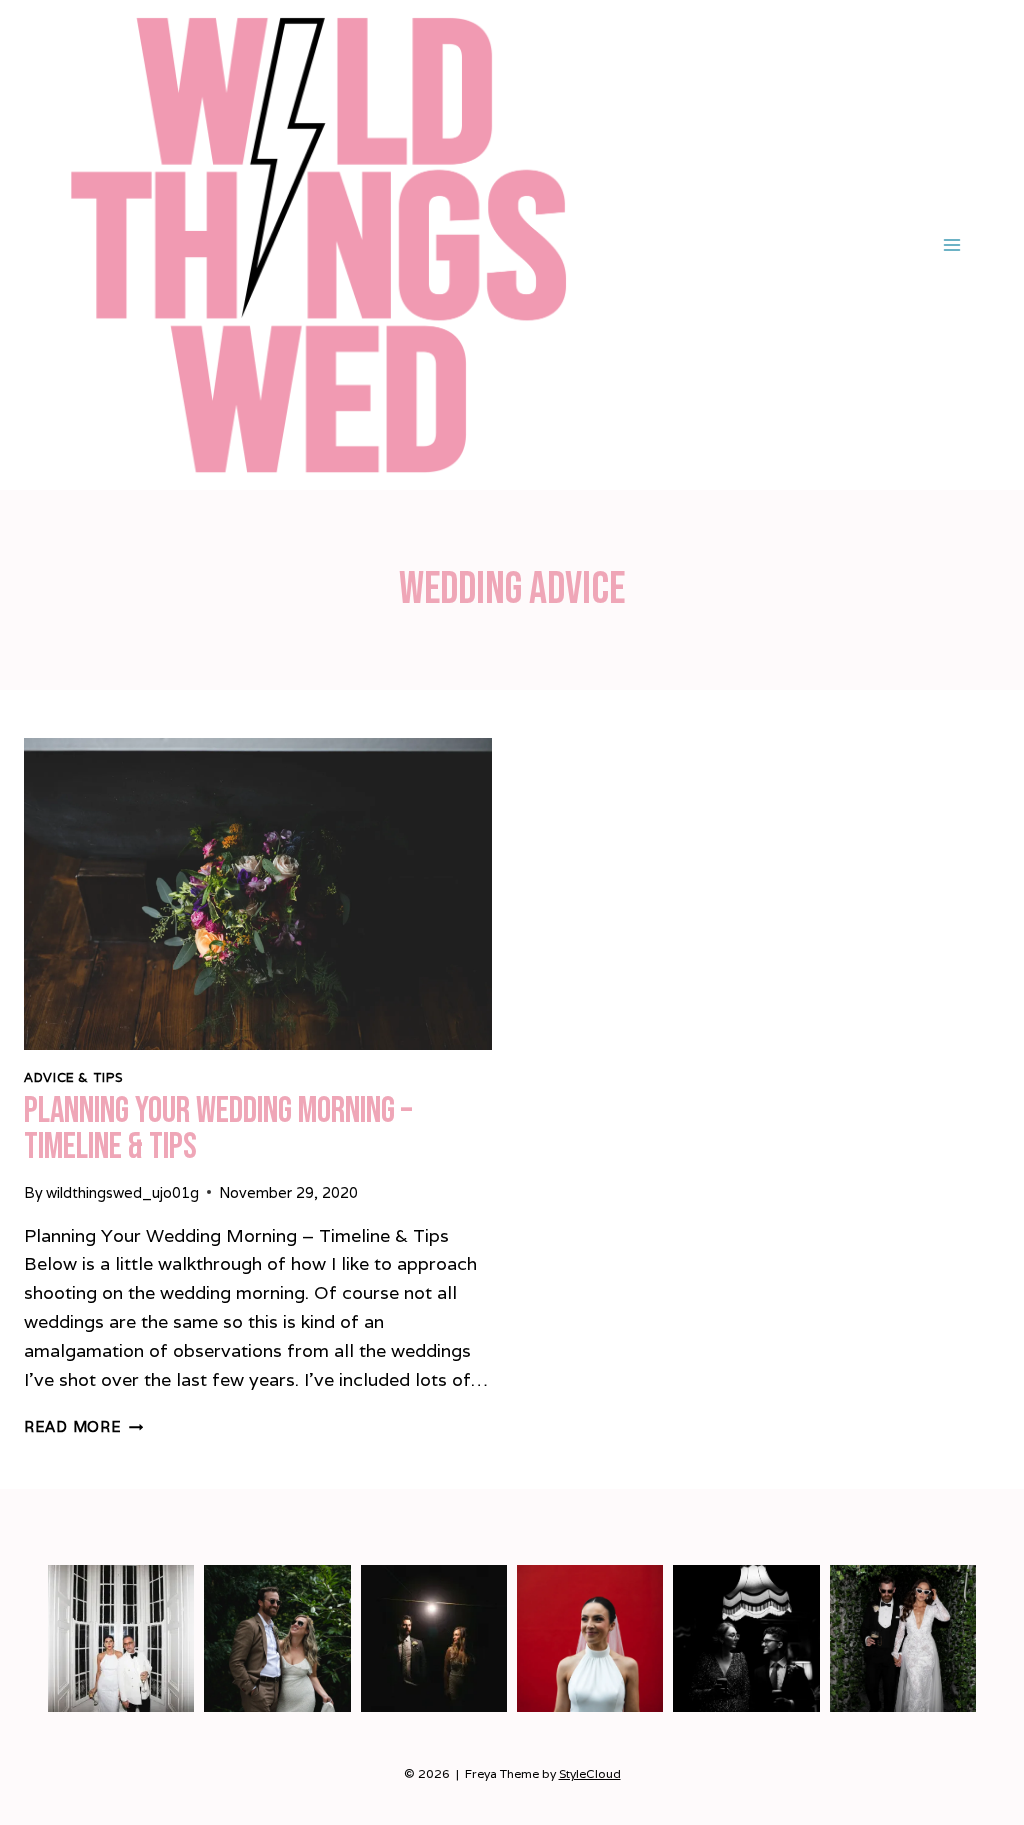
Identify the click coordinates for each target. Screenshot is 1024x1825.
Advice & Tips (73, 1077)
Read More (83, 1426)
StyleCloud (590, 1773)
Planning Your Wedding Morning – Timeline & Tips (218, 1129)
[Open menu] (951, 244)
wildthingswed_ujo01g (122, 1192)
